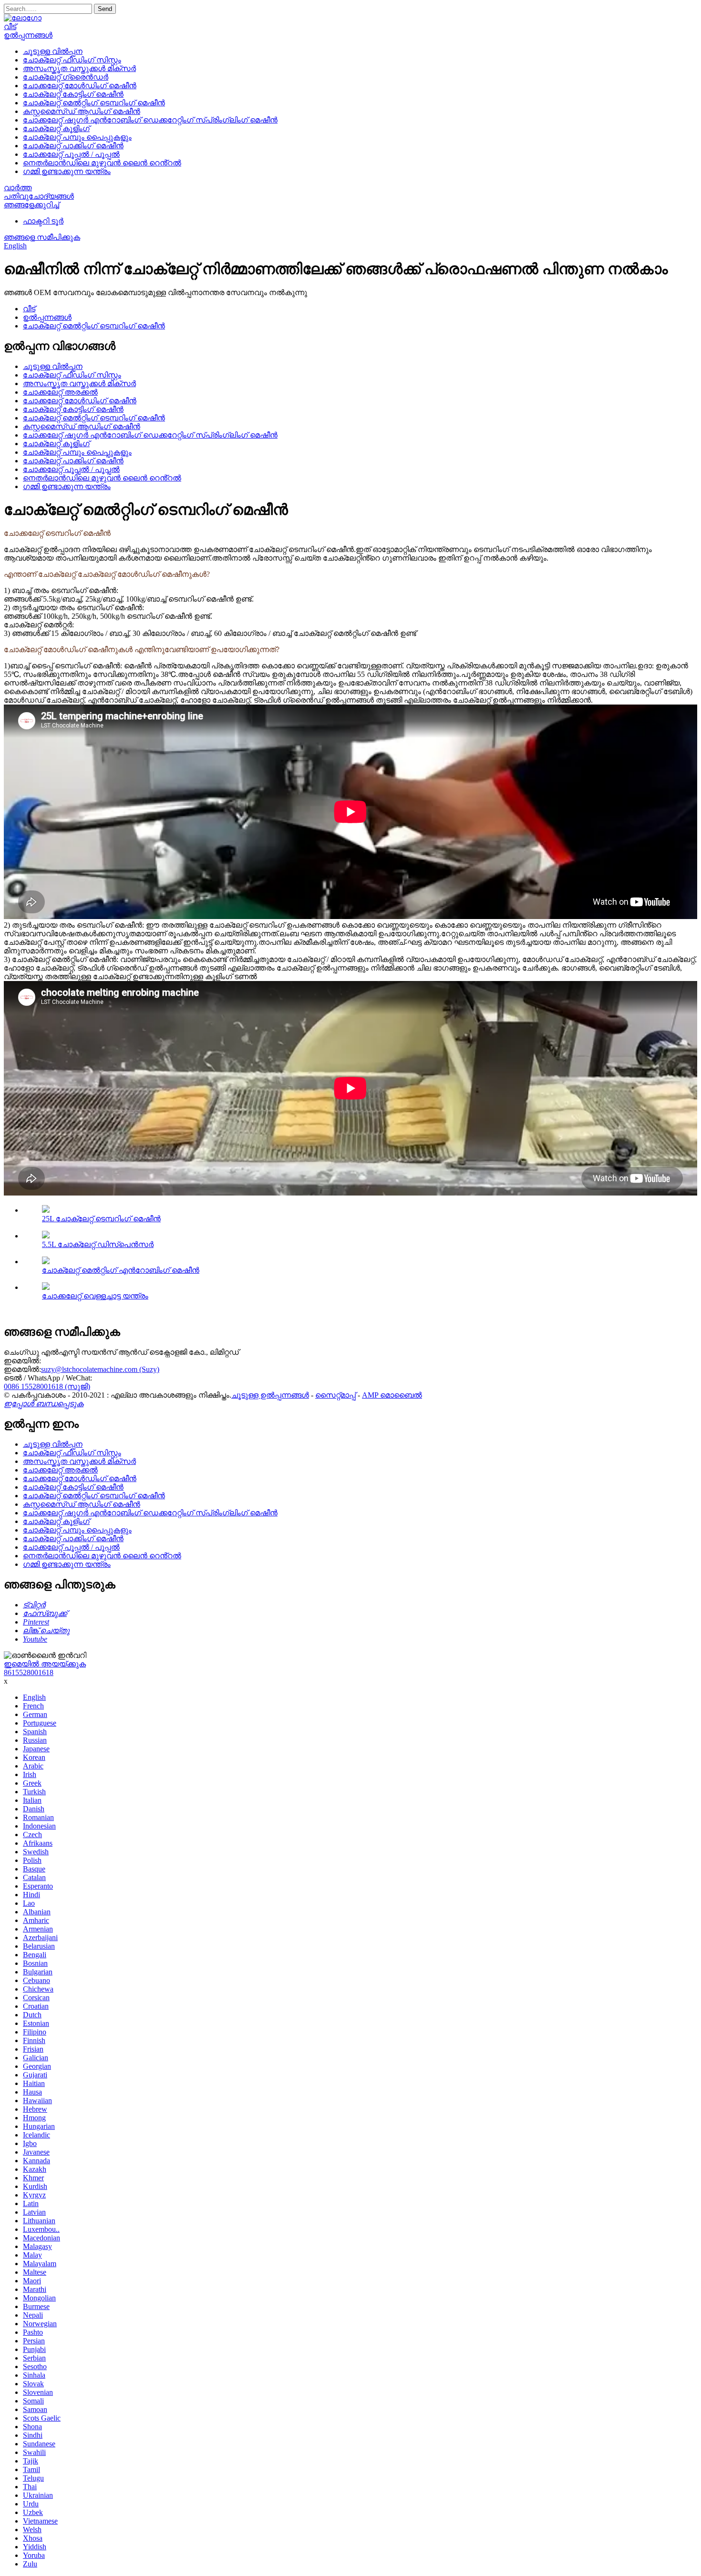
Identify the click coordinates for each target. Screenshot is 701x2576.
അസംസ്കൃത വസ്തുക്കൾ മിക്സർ (79, 68)
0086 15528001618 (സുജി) (47, 1386)
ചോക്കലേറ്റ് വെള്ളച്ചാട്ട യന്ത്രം (95, 1296)
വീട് (10, 26)
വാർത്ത (18, 188)
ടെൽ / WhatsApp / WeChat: (48, 1378)
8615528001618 (29, 1672)
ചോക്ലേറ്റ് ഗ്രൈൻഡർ (66, 77)
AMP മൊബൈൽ (392, 1395)
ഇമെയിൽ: (22, 1361)
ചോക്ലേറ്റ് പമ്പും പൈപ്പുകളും (77, 137)
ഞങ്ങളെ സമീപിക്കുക (42, 237)
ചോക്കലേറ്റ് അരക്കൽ (60, 392)
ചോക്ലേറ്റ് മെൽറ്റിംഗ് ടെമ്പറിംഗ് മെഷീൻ (94, 103)
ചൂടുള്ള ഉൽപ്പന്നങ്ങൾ (270, 1395)
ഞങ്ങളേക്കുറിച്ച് (31, 205)
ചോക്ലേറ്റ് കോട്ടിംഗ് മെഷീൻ (73, 94)
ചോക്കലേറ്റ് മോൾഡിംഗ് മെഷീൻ (80, 86)
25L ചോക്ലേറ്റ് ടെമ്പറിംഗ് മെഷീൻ (101, 1219)
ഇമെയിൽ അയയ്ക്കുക (45, 1664)
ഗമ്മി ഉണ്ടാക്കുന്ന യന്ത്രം (67, 171)
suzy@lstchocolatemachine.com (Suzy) (100, 1369)
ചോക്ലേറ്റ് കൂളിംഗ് (56, 128)
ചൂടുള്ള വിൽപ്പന (53, 51)
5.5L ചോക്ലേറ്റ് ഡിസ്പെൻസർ (98, 1244)
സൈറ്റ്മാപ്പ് (335, 1395)
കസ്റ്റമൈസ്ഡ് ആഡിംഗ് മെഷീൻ (82, 111)
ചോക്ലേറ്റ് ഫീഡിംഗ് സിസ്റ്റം (72, 60)
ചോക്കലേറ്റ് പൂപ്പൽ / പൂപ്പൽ (71, 154)
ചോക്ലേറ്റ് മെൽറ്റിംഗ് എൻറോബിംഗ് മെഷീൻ (121, 1270)
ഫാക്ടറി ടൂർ (43, 221)
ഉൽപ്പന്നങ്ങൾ (28, 35)
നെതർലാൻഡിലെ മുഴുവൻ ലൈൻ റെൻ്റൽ (102, 163)
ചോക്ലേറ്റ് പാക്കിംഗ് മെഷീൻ (73, 146)
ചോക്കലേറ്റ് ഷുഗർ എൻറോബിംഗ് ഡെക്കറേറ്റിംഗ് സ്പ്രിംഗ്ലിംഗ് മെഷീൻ (150, 120)
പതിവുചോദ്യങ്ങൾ (39, 196)
